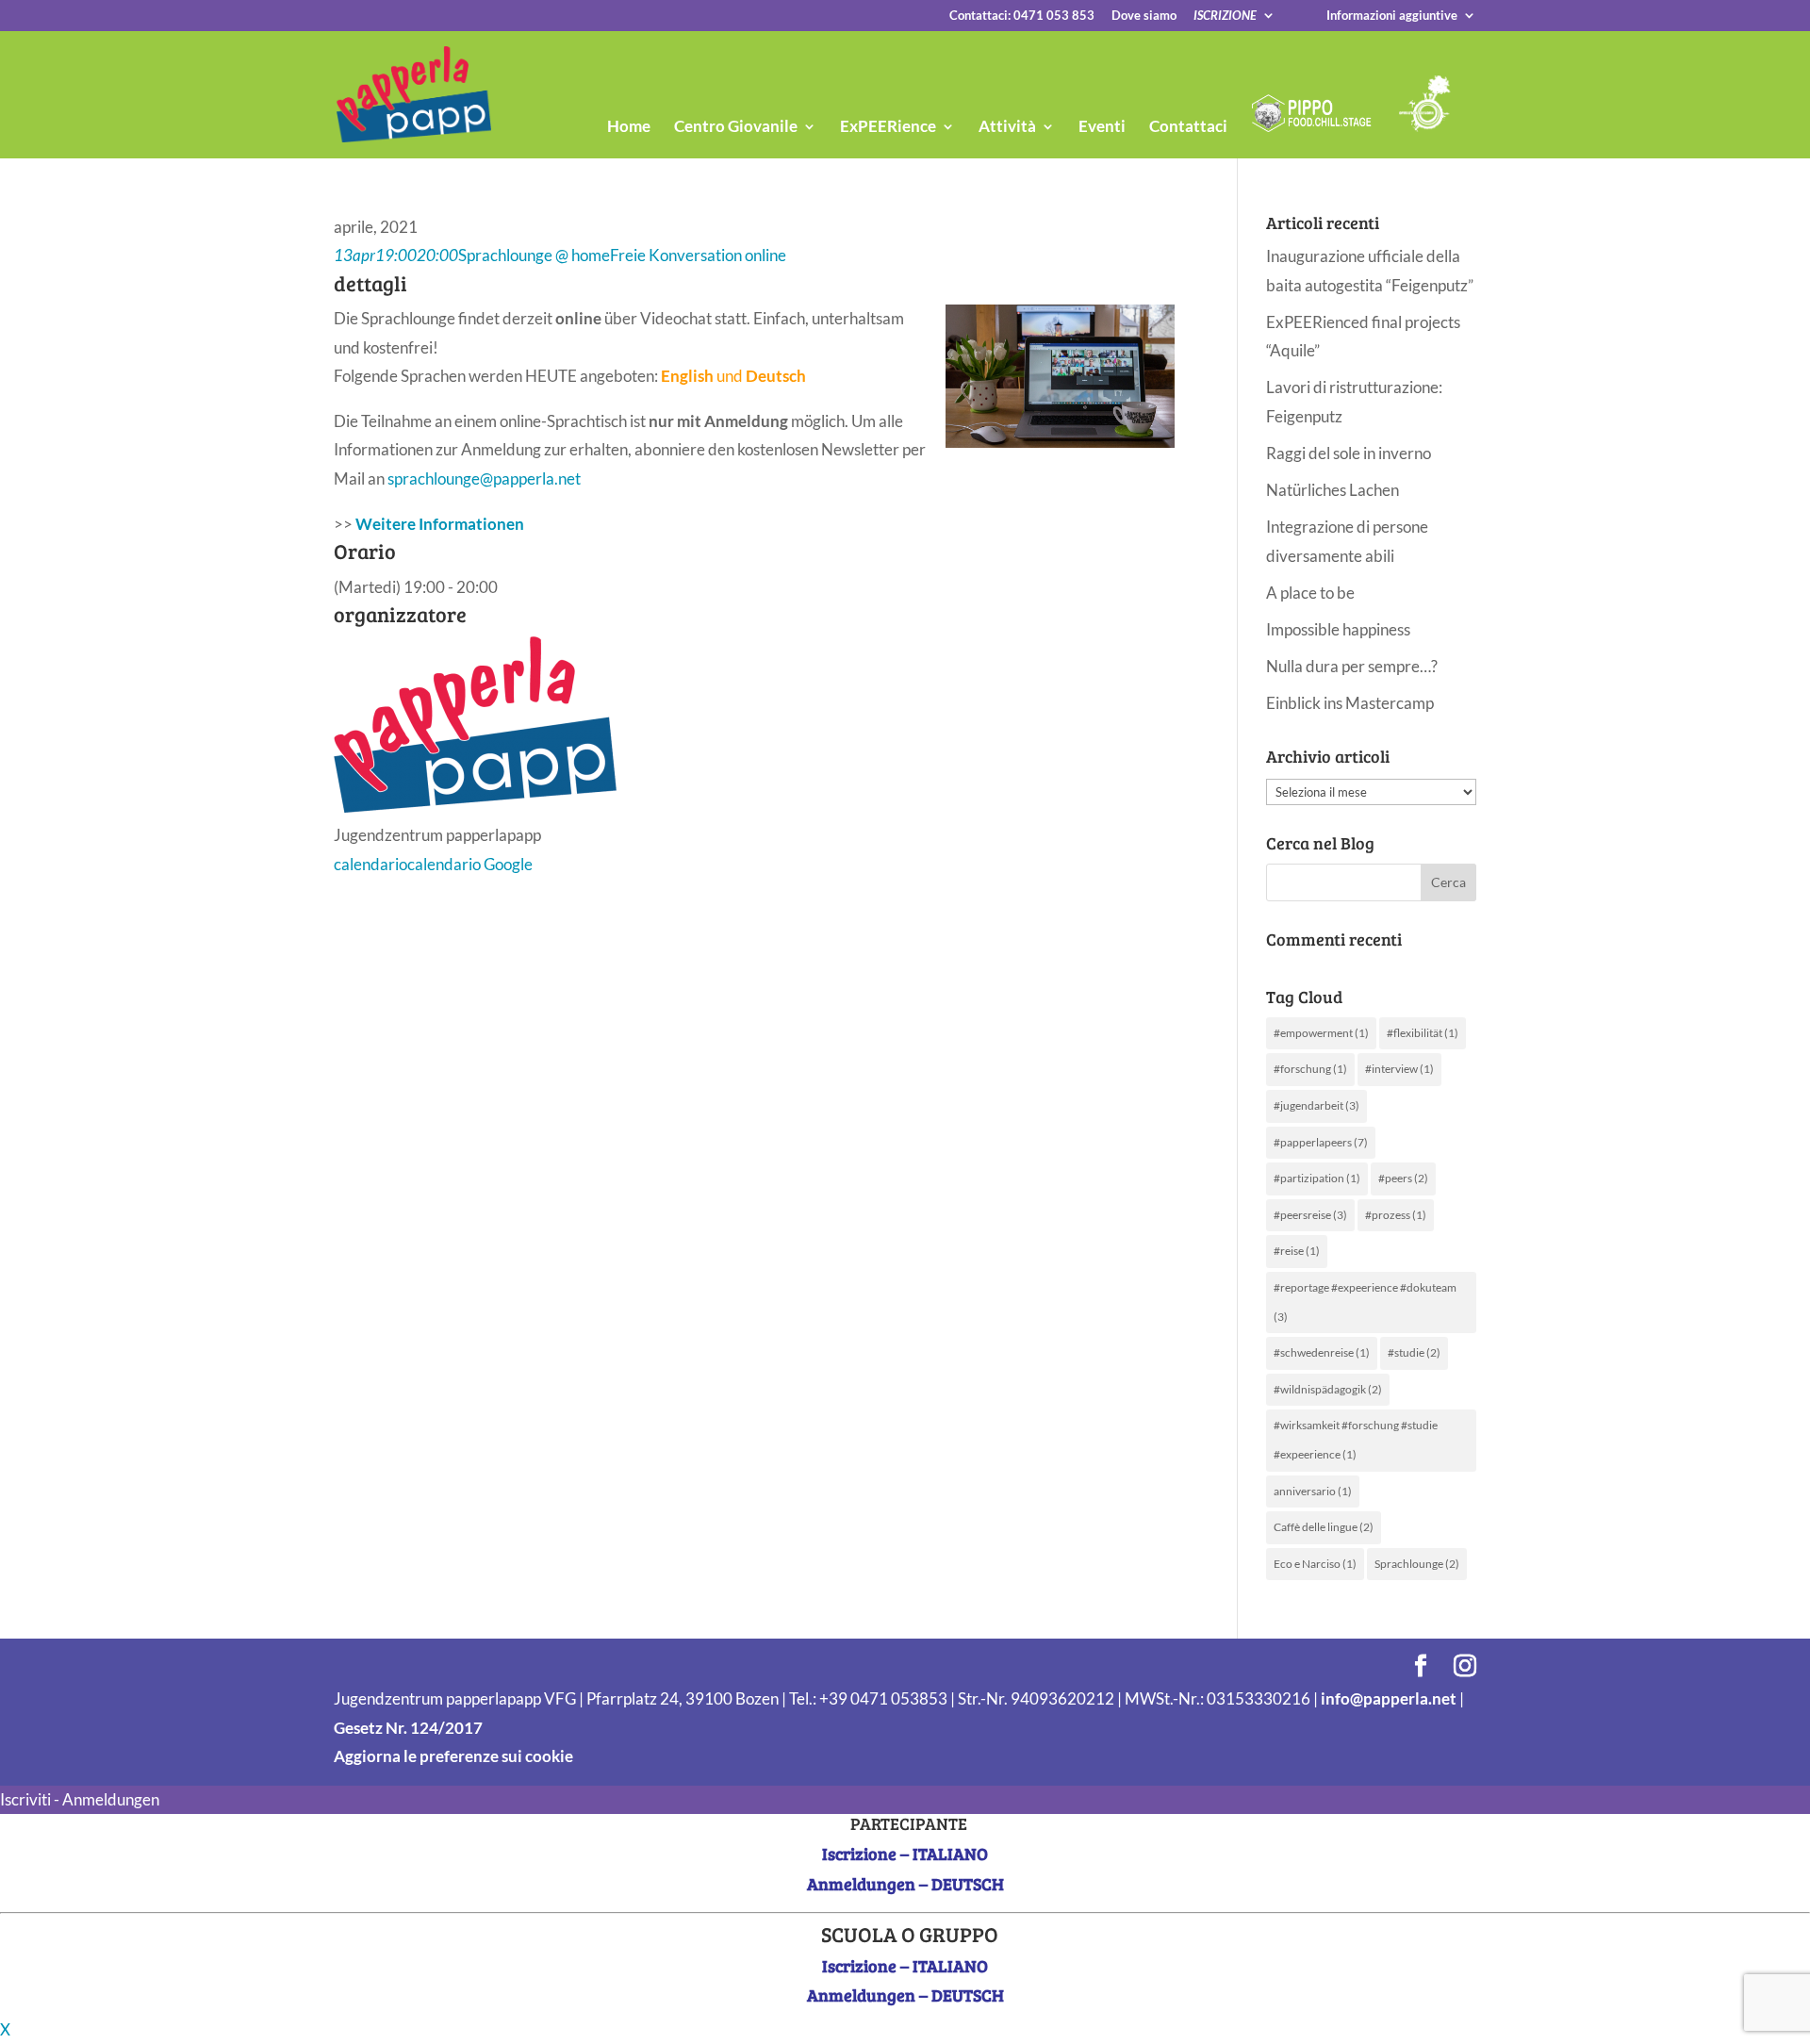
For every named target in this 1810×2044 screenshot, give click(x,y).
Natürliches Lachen (1333, 490)
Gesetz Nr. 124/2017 (408, 1728)
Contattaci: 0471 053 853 (1022, 16)
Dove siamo (1144, 16)
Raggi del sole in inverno (1349, 453)
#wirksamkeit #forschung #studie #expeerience (1356, 1440)
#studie (1414, 1352)
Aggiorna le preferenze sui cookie (453, 1756)
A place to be (1310, 593)
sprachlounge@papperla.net (485, 478)
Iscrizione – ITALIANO (905, 1854)
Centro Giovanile (736, 128)
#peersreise (1310, 1215)
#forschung (1310, 1069)
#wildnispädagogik (1328, 1389)
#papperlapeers (1321, 1142)
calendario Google (470, 864)
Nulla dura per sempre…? (1352, 666)
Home (629, 128)
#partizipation (1317, 1178)
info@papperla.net (1389, 1698)
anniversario (1313, 1491)
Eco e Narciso (1315, 1564)
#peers (1403, 1178)
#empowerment (1321, 1033)
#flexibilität (1423, 1033)
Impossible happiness (1338, 629)
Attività (1007, 128)
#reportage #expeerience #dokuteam (1365, 1302)
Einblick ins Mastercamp (1350, 703)
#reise (1297, 1251)
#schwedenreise (1322, 1352)
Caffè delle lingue (1324, 1527)
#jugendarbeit (1316, 1105)
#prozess (1396, 1215)
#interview (1399, 1069)
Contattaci (1188, 128)
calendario (370, 864)
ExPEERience (888, 128)
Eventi (1102, 128)
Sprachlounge (1417, 1564)
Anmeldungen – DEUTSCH (905, 1884)
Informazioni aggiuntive (1392, 16)
